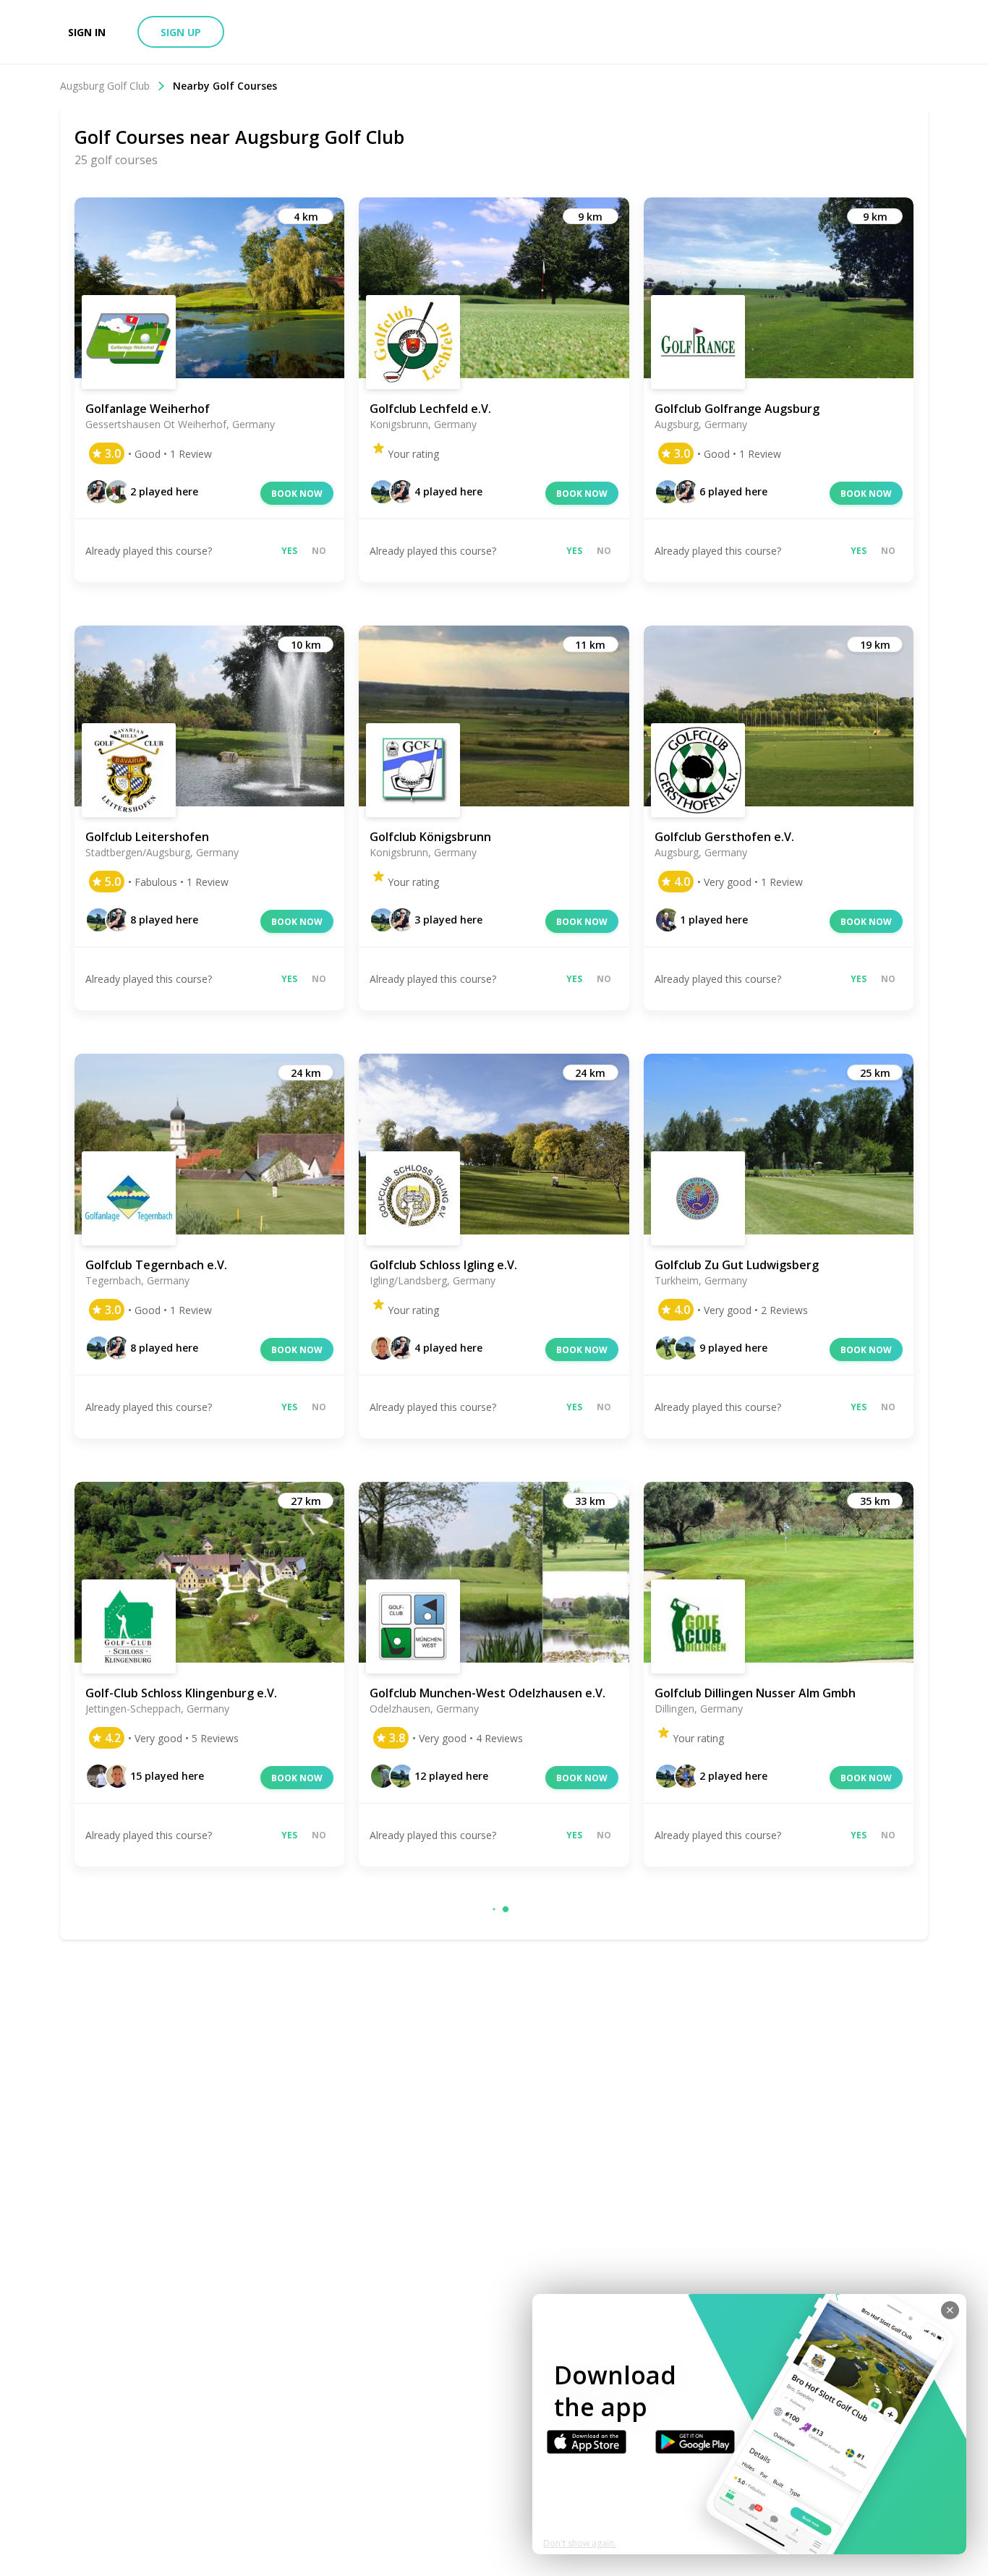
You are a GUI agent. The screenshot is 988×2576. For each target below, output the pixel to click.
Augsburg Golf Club (105, 86)
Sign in (87, 32)
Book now (297, 494)
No (319, 551)
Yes (289, 551)
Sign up (181, 32)
